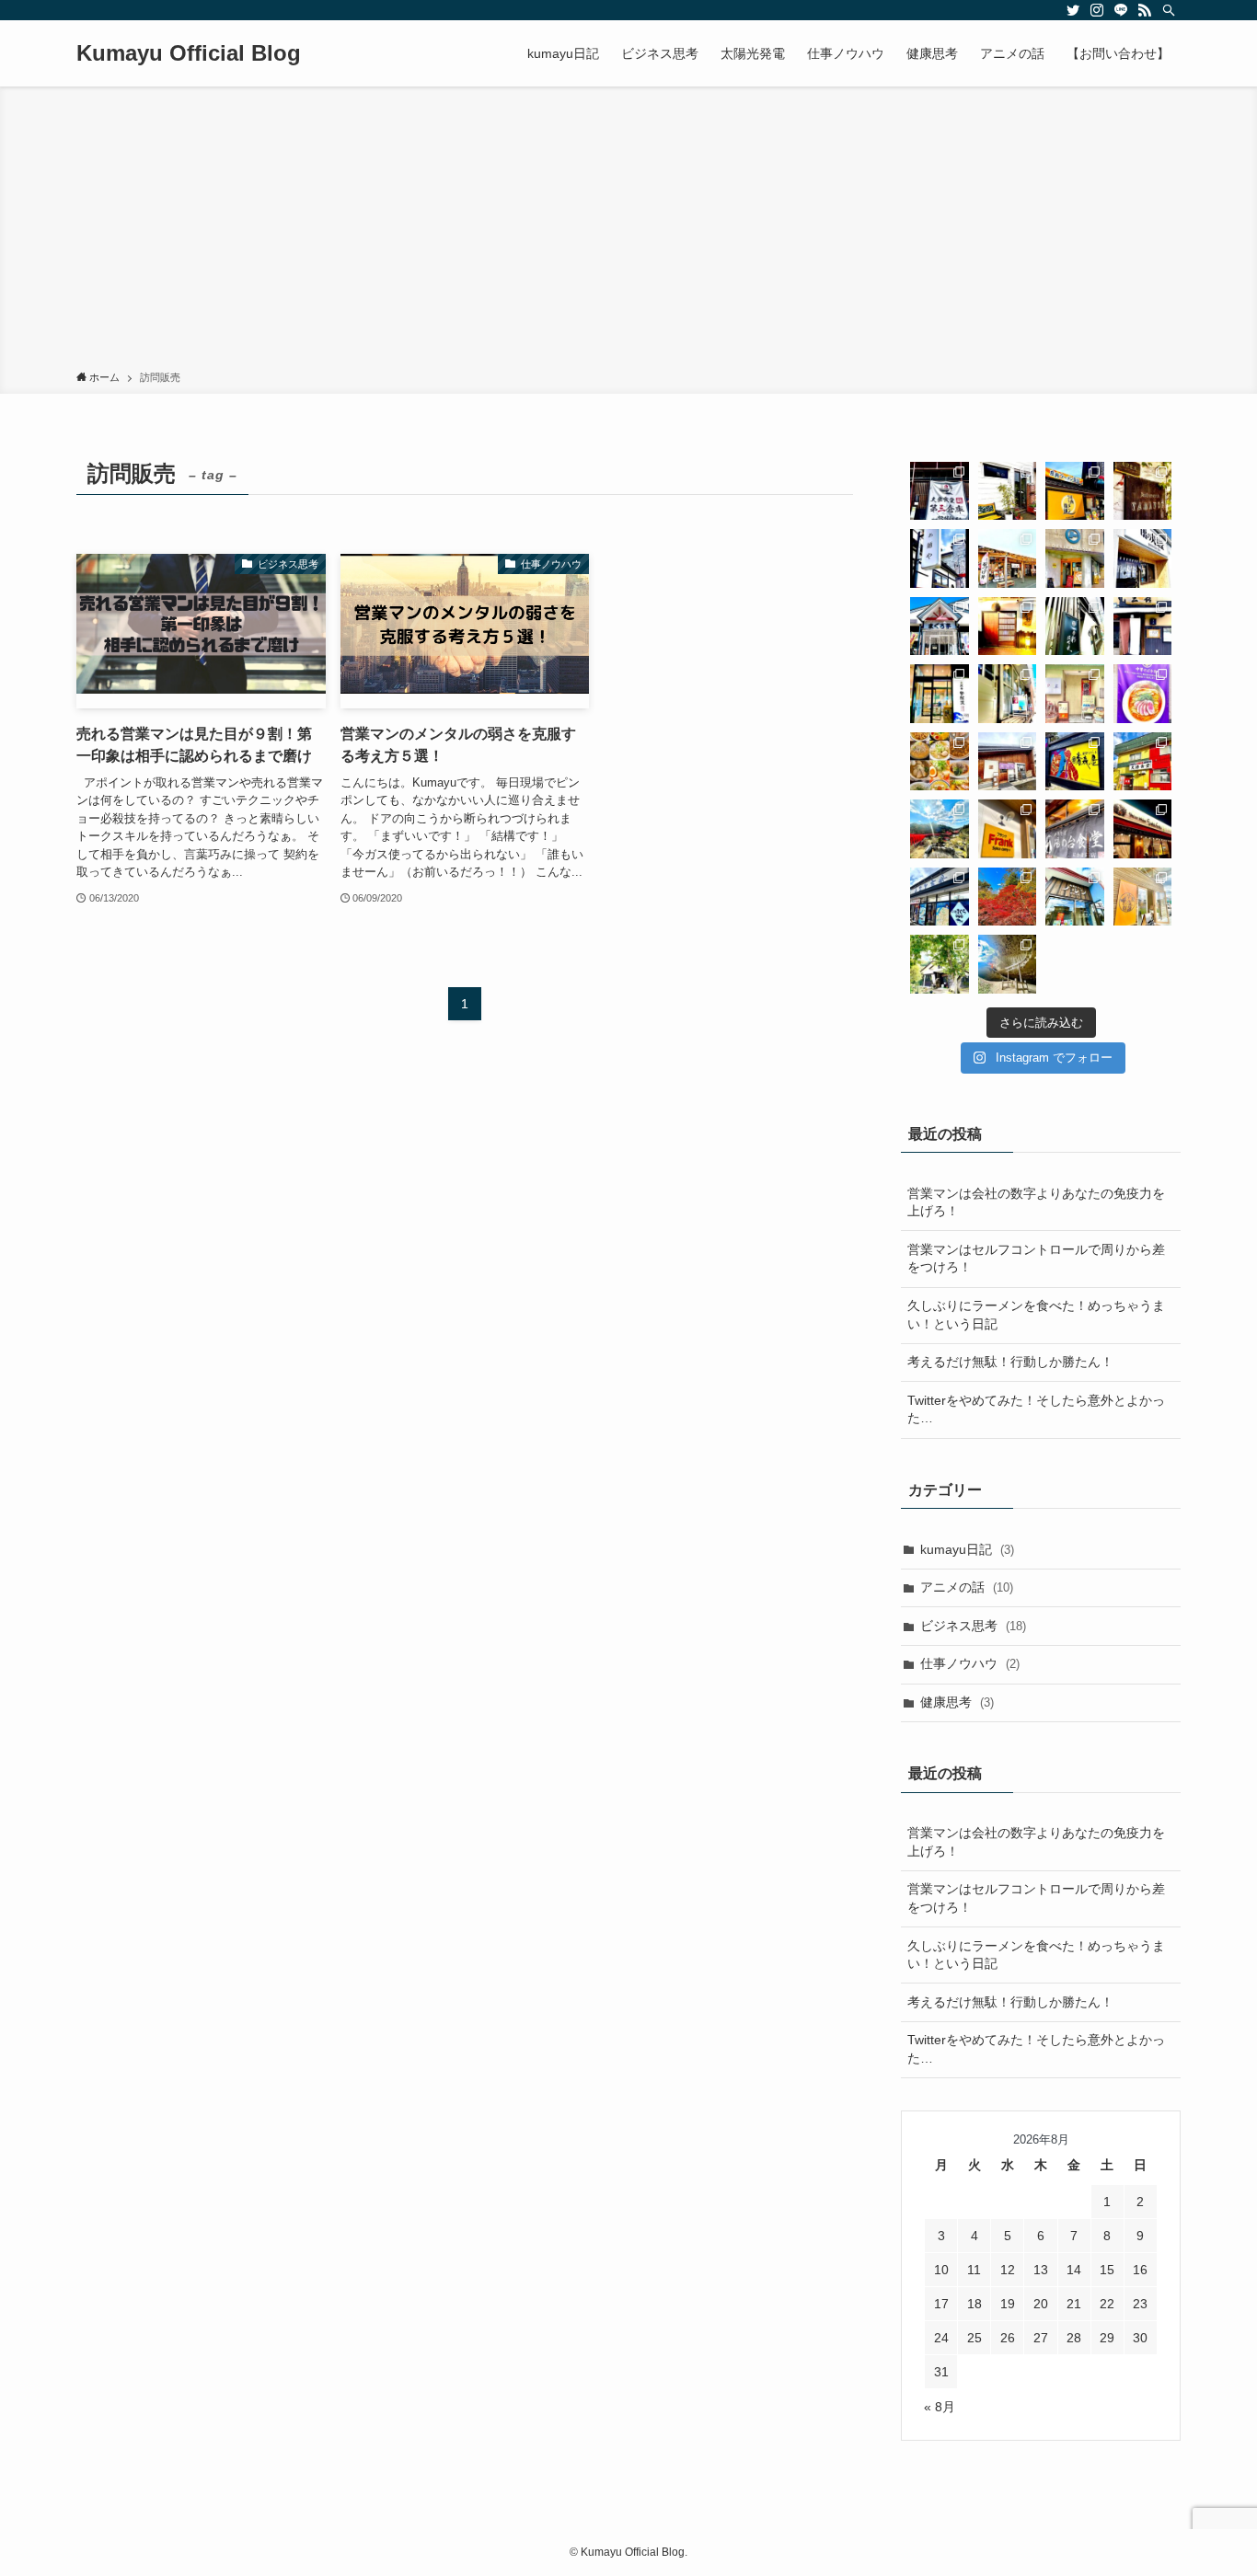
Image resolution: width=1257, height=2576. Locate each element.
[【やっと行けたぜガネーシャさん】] (1008, 694)
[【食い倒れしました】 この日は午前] (1143, 558)
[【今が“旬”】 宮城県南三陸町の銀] (1008, 558)
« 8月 (940, 2407)
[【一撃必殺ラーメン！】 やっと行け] (940, 491)
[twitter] (1073, 10)
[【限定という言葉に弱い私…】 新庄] (1075, 491)
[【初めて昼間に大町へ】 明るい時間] (1075, 627)
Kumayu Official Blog (189, 53)
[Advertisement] (628, 232)
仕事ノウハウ (970, 1663)
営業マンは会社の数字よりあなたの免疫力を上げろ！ (1036, 1202)
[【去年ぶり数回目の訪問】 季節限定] (1075, 829)
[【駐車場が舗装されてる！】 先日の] (1075, 897)
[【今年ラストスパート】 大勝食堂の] (1143, 762)
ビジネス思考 (973, 1626)
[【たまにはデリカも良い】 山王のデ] (1075, 558)
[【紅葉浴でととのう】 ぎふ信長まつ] (1008, 897)
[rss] (1145, 10)
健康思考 (957, 1702)
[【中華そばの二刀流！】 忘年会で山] (1008, 762)
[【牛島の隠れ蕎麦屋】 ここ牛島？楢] (1143, 627)
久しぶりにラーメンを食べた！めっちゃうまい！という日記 (1036, 1315)
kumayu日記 (967, 1549)
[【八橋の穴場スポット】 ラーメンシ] (1075, 694)
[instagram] (1097, 10)
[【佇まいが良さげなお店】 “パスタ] (1143, 491)
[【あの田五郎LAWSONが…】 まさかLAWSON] (1143, 829)
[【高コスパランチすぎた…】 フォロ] (940, 627)
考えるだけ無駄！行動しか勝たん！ (1010, 1362)
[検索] (1169, 10)
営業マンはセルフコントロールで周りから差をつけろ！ (1036, 1259)
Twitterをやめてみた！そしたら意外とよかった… (1036, 1409)
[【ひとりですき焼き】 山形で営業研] (940, 694)
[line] (1121, 10)
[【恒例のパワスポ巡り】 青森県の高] (940, 829)
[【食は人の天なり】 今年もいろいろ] (940, 762)
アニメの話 (967, 1587)
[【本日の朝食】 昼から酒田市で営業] (940, 897)
